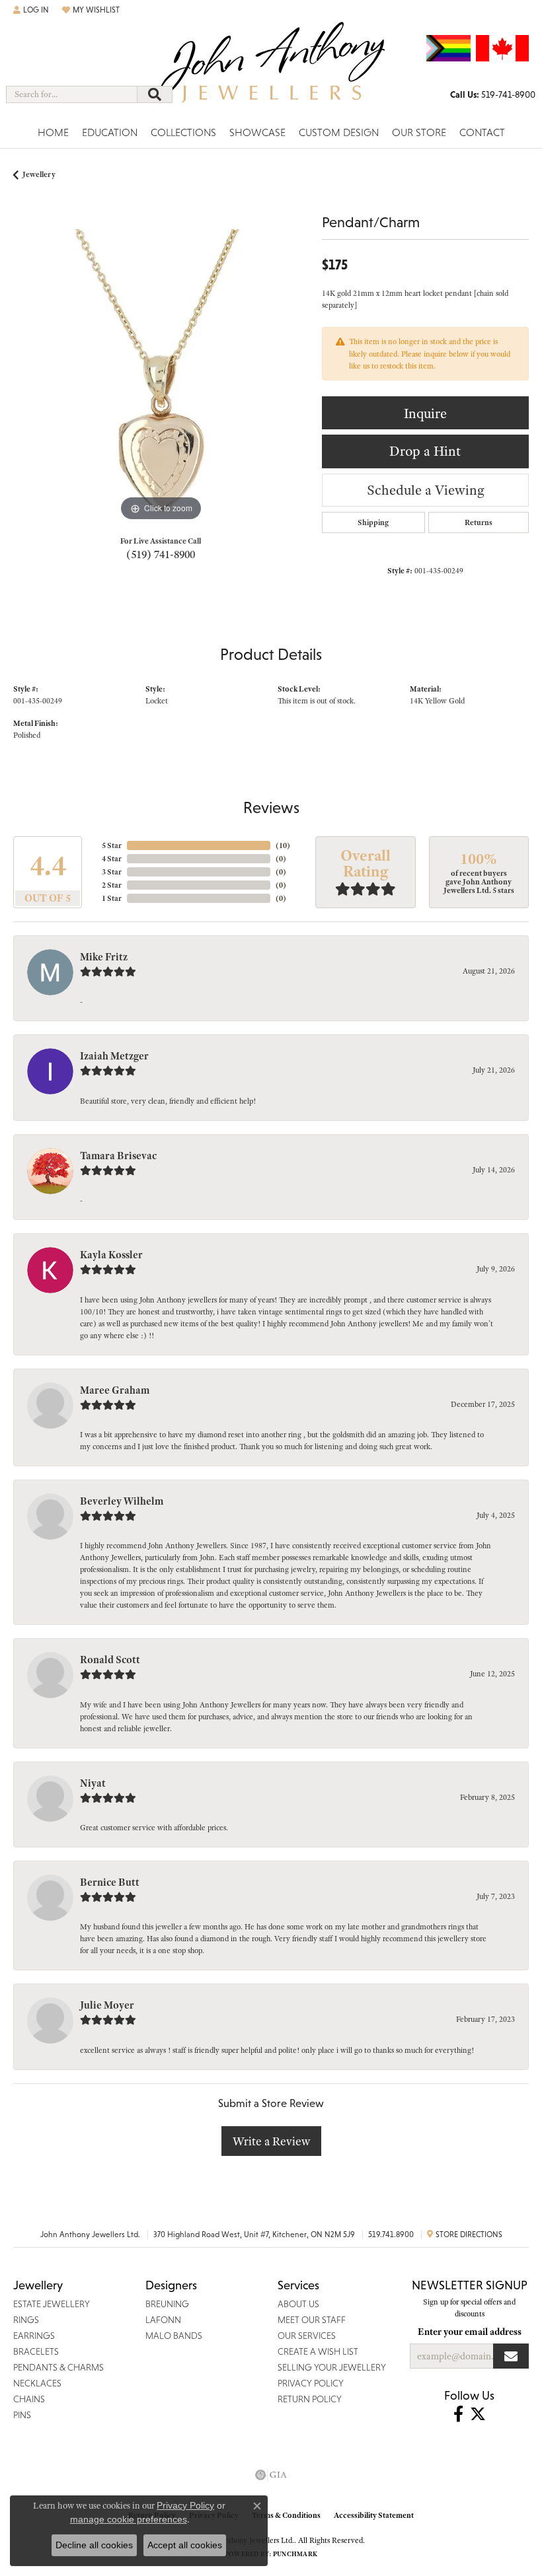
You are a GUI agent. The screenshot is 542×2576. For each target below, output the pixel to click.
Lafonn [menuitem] (163, 2320)
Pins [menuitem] (22, 2415)
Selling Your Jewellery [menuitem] (332, 2367)
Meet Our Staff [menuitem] (312, 2320)
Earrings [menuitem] (34, 2336)
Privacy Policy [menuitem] (311, 2383)
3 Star (112, 872)
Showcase (257, 132)
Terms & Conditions (286, 2515)
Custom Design (339, 132)
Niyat (93, 1783)
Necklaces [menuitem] (37, 2383)
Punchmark (295, 2554)
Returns (479, 522)
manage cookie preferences (129, 2519)
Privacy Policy (185, 2505)
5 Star (112, 845)
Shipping (373, 522)
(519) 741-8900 (161, 554)
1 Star (112, 898)
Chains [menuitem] (29, 2399)
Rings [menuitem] (26, 2320)
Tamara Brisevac (118, 1156)
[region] (161, 377)
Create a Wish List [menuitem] (318, 2351)
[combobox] (72, 94)
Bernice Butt (110, 1882)
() (283, 845)
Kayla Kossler (111, 1255)
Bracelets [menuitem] (36, 2351)
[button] (31, 10)
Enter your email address (470, 2332)
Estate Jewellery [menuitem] (52, 2304)
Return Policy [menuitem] (310, 2399)
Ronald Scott (110, 1660)
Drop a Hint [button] (425, 451)
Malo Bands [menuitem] (174, 2336)
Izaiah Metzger (114, 1056)
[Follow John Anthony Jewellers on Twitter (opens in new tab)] (478, 2414)
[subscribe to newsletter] (511, 2356)
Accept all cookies (185, 2545)
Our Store (419, 132)
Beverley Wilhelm (122, 1501)
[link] (493, 94)
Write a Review (271, 2141)
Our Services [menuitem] (307, 2336)
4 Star (112, 859)
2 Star (112, 885)
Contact (482, 132)
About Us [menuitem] (298, 2304)
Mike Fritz (104, 957)
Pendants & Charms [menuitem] (58, 2367)
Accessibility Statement (374, 2515)
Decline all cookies (94, 2545)
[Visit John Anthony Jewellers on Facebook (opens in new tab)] (458, 2414)
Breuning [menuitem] (167, 2304)
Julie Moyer (107, 2005)
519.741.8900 (391, 2235)
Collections (183, 132)
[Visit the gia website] (271, 2475)
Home (53, 132)
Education (110, 132)
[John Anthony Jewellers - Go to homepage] (271, 70)
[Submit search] (155, 94)
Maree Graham (115, 1390)
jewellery (39, 174)
